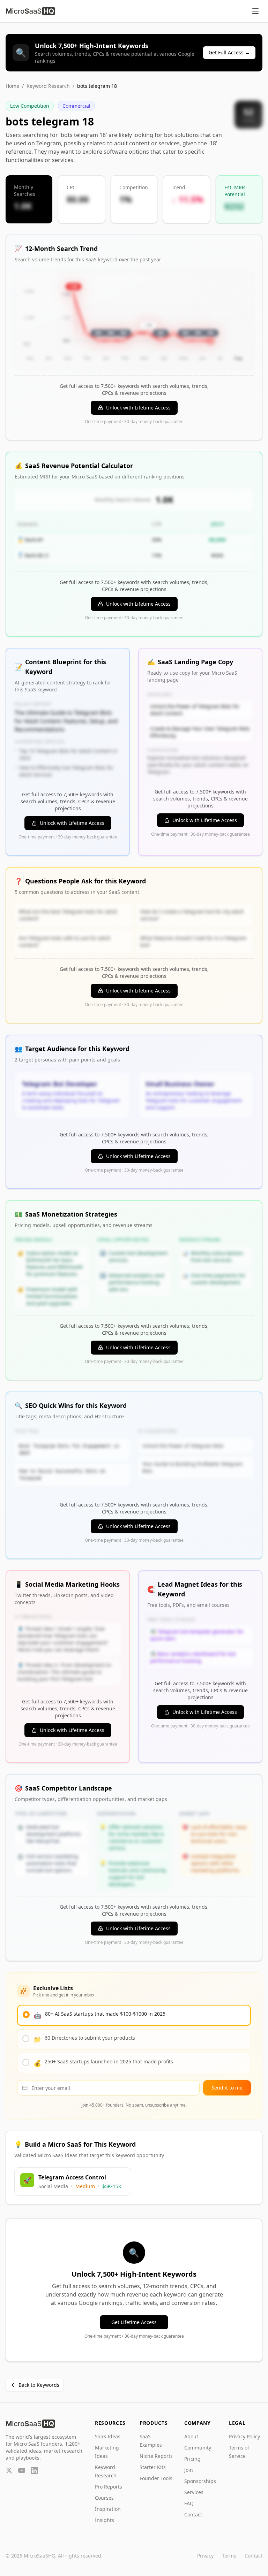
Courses (104, 2498)
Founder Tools (156, 2478)
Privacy (205, 2556)
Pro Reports (109, 2487)
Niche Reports (156, 2456)
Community (198, 2448)
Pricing (192, 2459)
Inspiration (108, 2509)
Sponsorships (200, 2481)
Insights (105, 2520)
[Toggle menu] (255, 11)
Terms (229, 2556)
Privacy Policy (244, 2436)
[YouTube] (22, 2470)
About (191, 2436)
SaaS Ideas (108, 2436)
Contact (193, 2514)
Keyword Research (48, 86)
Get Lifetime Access (134, 2322)
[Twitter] (9, 2470)
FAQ (189, 2503)
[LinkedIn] (34, 2470)
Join (189, 2470)
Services (194, 2492)
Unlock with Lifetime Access (138, 408)
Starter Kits (153, 2467)
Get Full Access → (229, 52)
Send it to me (227, 2088)
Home (12, 86)
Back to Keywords (39, 2385)
